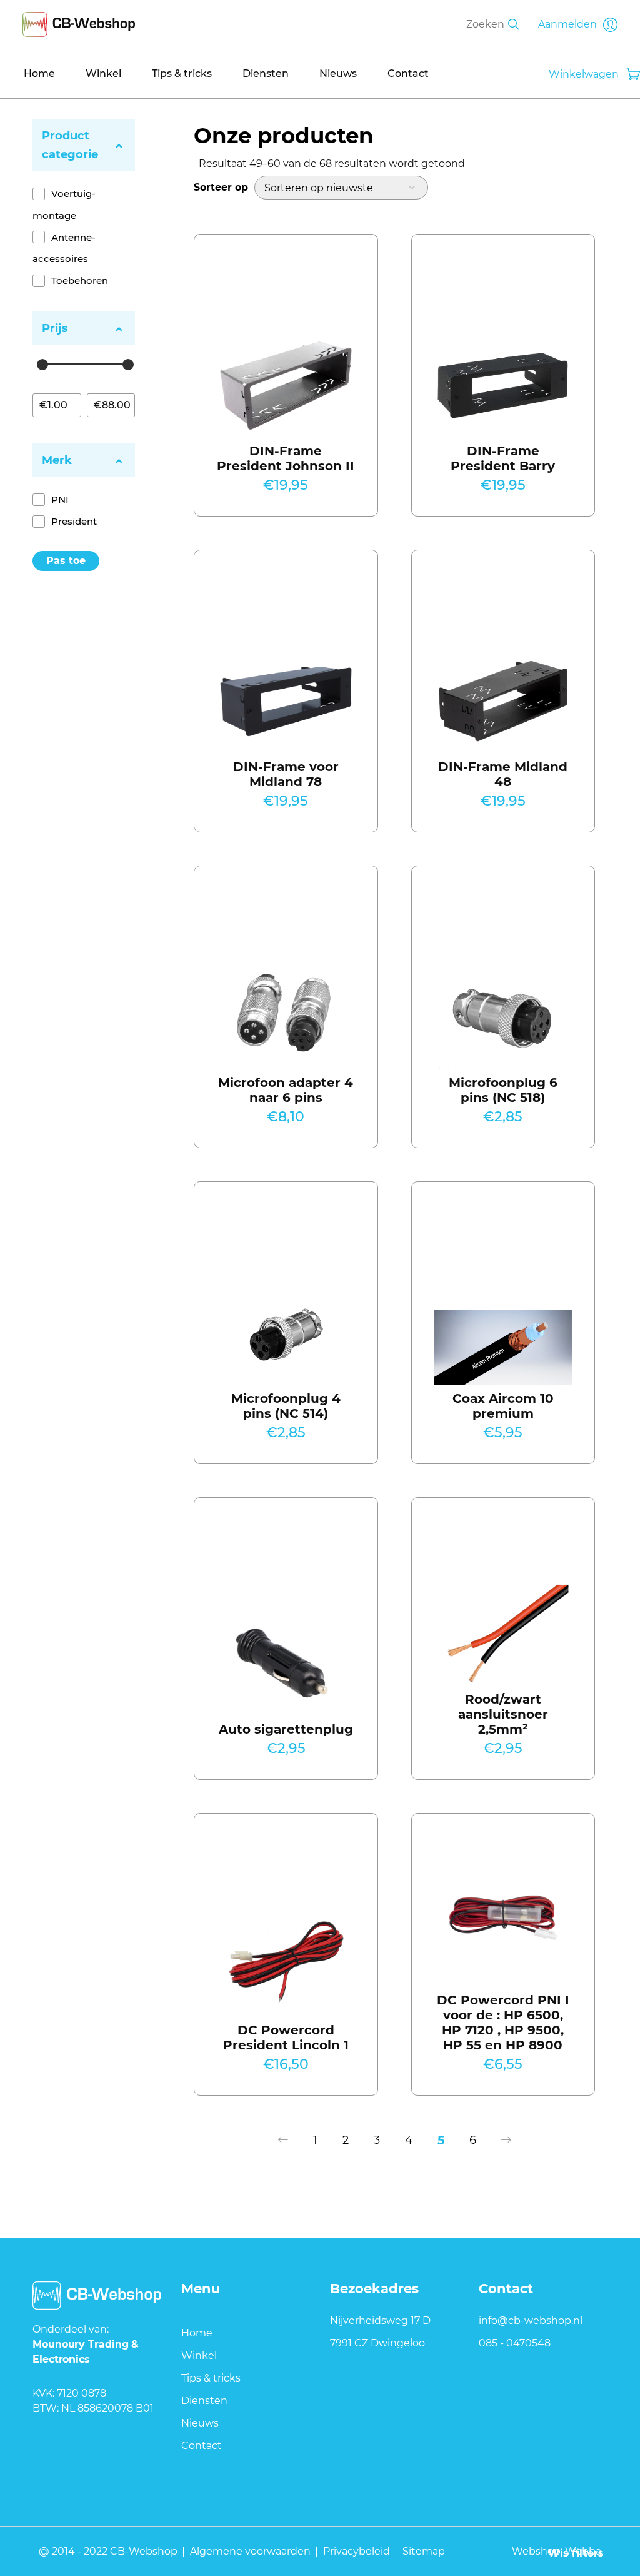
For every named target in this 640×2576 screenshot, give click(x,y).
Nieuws (338, 73)
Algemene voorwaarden (250, 2551)
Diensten (266, 73)
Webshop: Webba (557, 2551)
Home (39, 73)
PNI (60, 499)
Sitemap (424, 2551)
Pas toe (66, 561)
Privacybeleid (357, 2551)
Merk (57, 460)
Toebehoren (80, 280)
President (74, 521)
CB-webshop (79, 22)
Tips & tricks (182, 73)
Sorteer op (221, 187)
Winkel (103, 73)
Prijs (55, 328)
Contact (408, 73)
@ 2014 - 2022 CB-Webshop (108, 2551)
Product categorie (70, 145)
